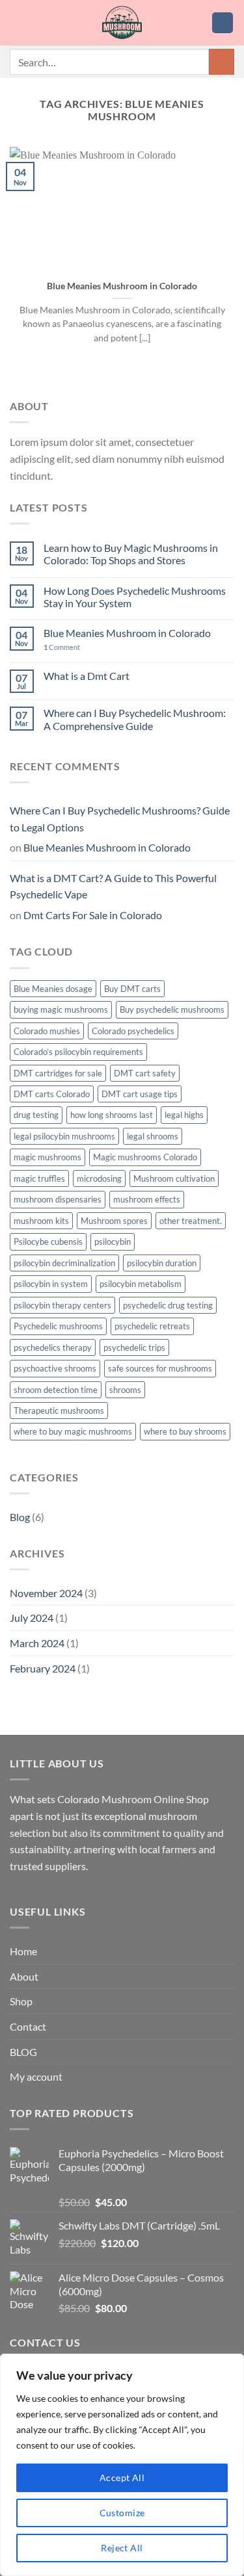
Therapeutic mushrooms (59, 1411)
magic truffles (39, 1178)
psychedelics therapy (53, 1347)
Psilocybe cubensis (48, 1242)
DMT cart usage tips (140, 1094)
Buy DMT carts (132, 989)
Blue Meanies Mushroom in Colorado (122, 286)
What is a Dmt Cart (87, 676)
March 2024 (37, 1643)
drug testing (36, 1115)
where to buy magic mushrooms (73, 1431)
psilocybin (113, 1242)
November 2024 (46, 1593)
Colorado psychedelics (133, 1031)
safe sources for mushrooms (160, 1368)
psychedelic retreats (152, 1326)
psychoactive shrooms (55, 1368)
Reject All (122, 2548)
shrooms (125, 1390)
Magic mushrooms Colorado (145, 1157)
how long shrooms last (112, 1115)
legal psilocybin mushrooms (64, 1136)
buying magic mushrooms (61, 1009)
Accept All (122, 2478)
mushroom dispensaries (58, 1199)
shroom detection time (56, 1390)
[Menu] (18, 22)
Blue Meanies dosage (53, 989)
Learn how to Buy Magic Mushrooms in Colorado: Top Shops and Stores (131, 554)
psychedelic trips (134, 1347)
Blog (20, 1517)
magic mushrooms (47, 1157)
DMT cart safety (145, 1073)
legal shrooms (153, 1136)
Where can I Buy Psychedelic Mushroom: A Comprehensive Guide (135, 719)
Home (23, 1951)
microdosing (99, 1178)
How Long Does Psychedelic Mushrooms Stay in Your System (135, 597)
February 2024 (43, 1668)
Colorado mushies (47, 1031)
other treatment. (191, 1221)
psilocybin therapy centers (62, 1305)
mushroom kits (41, 1221)
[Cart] (223, 23)
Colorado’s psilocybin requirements (78, 1052)
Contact (28, 2026)
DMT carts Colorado (52, 1094)
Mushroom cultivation (174, 1178)
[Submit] (222, 61)
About (24, 1976)
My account (36, 2076)
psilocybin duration (162, 1263)
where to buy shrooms (185, 1431)
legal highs (184, 1115)
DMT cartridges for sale (58, 1073)
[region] (122, 2465)
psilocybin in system (51, 1284)
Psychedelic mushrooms (58, 1326)
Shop (21, 2001)
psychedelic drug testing (168, 1305)
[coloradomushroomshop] (122, 23)
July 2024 (32, 1618)
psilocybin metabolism (141, 1284)
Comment (62, 647)
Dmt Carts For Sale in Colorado (93, 915)
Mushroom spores (114, 1221)
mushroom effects (147, 1199)
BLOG (23, 2052)
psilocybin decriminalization (64, 1263)
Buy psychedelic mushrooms (172, 1009)
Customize (122, 2513)
